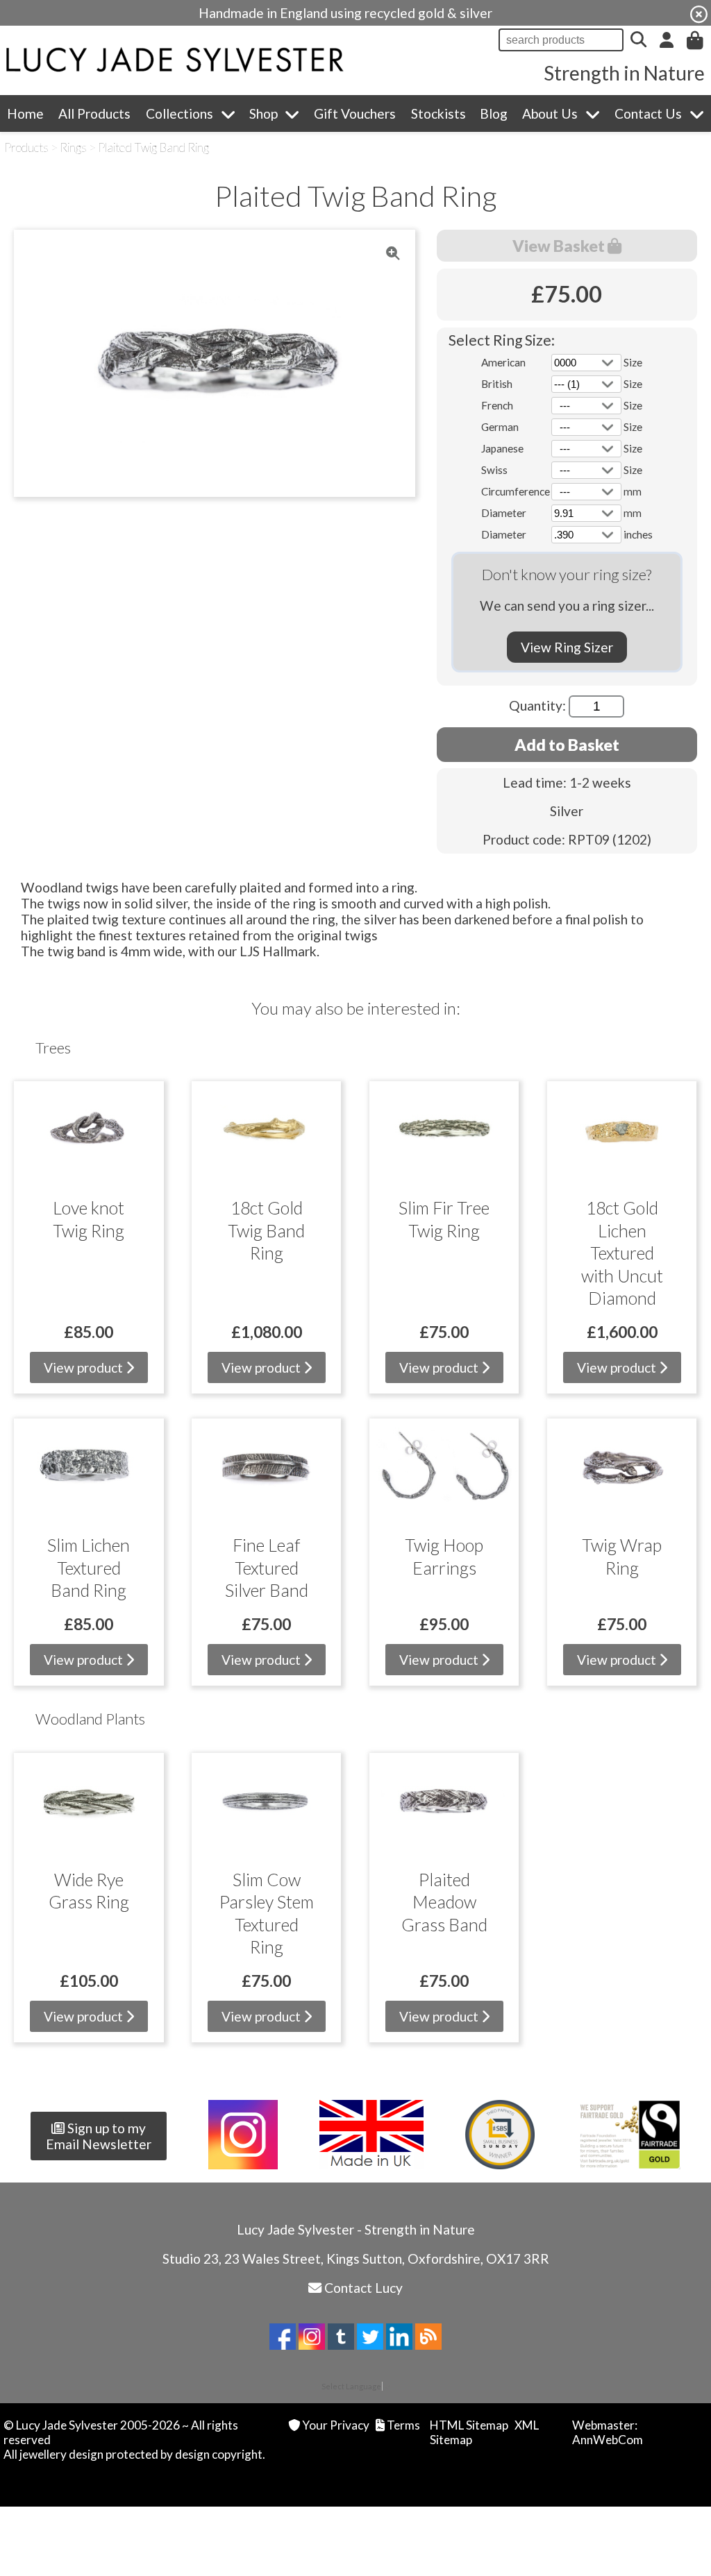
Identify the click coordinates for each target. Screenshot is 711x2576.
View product (85, 1367)
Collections (179, 113)
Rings (73, 147)
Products (26, 147)
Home (25, 113)
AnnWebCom (608, 2440)
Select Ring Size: (502, 340)
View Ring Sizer (567, 647)
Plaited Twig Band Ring (153, 147)
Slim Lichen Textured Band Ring (89, 1567)
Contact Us (648, 113)
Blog (494, 113)
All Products (94, 113)
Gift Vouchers (355, 113)
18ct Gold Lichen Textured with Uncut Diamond (622, 1253)
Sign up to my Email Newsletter (99, 2136)
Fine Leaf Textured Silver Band (267, 1567)
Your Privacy (336, 2425)
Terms (403, 2425)
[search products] (638, 40)
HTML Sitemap (469, 2425)
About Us (550, 113)
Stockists (438, 113)
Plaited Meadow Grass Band (444, 1902)
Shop (264, 113)
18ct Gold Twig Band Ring (266, 1230)
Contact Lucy (363, 2288)
